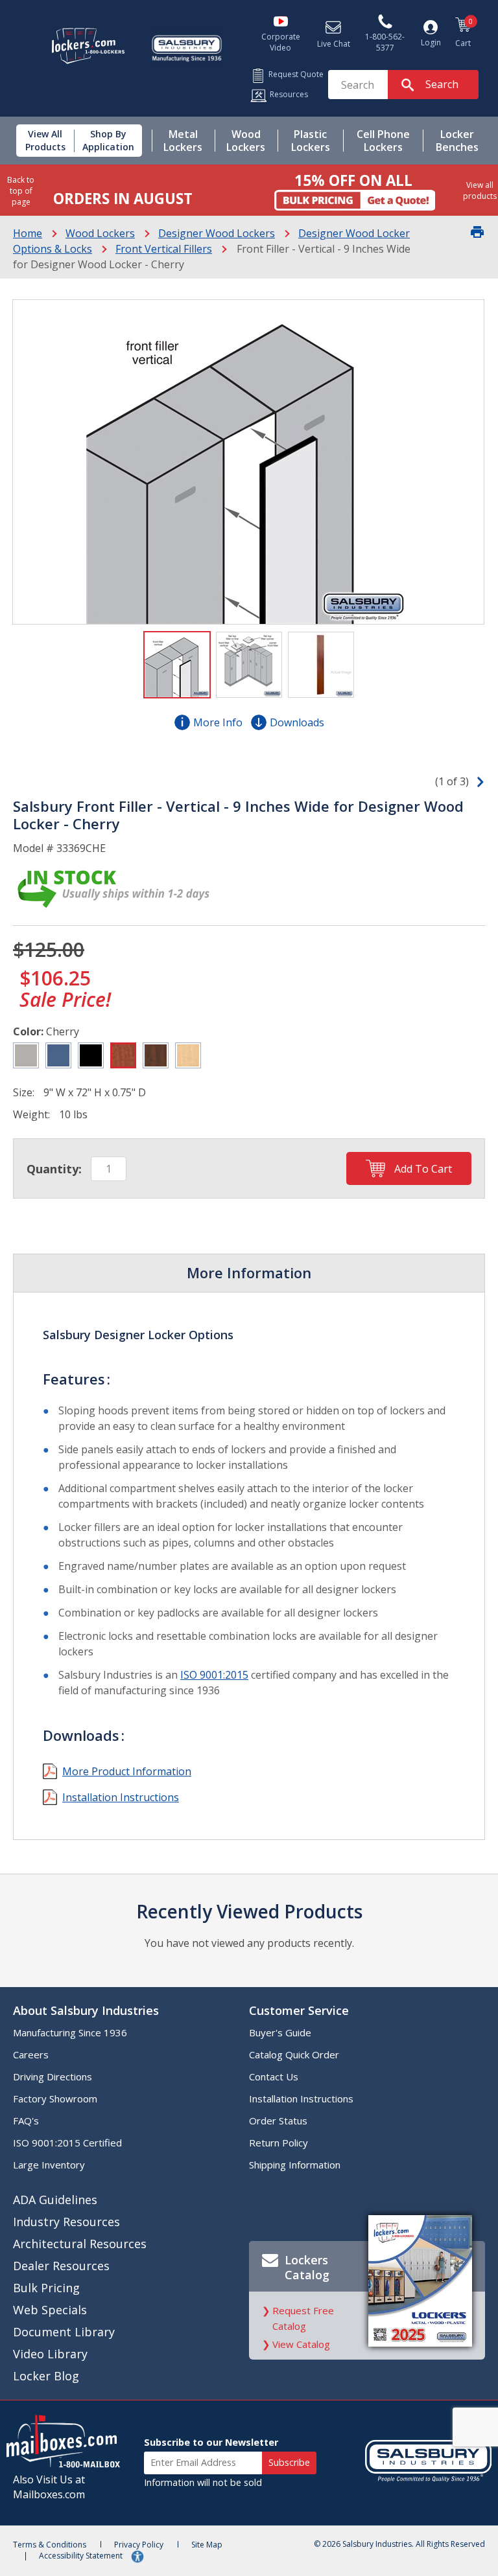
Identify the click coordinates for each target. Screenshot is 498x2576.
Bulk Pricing (46, 2288)
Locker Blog (46, 2376)
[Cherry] (123, 1055)
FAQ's (26, 2121)
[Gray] (26, 1055)
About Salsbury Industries (86, 2010)
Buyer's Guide (280, 2032)
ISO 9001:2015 (214, 1675)
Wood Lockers (100, 233)
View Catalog (301, 2344)
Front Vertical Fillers (164, 249)
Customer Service (299, 2010)
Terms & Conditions (50, 2545)
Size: (24, 1092)
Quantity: (54, 1169)
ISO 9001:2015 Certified (67, 2143)
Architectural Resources (80, 2244)
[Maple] (188, 1055)
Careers (31, 2054)
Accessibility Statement (82, 2556)
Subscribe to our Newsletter (211, 2442)
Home (28, 233)
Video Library (50, 2354)
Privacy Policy (139, 2545)
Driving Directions (53, 2076)
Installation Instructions (121, 1797)
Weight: (31, 1114)
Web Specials (50, 2310)
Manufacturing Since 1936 (70, 2032)
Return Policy (279, 2143)
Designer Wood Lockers (217, 233)
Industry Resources (66, 2222)
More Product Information (127, 1771)
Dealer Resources (61, 2266)
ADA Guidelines (55, 2200)
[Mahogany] (156, 1055)
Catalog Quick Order (294, 2054)
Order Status (278, 2121)
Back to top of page (21, 191)
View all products (480, 190)
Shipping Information (295, 2165)
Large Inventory (49, 2165)
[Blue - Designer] (58, 1055)
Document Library (64, 2332)
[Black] (91, 1055)
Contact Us (274, 2076)
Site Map (207, 2545)
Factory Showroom (55, 2099)
